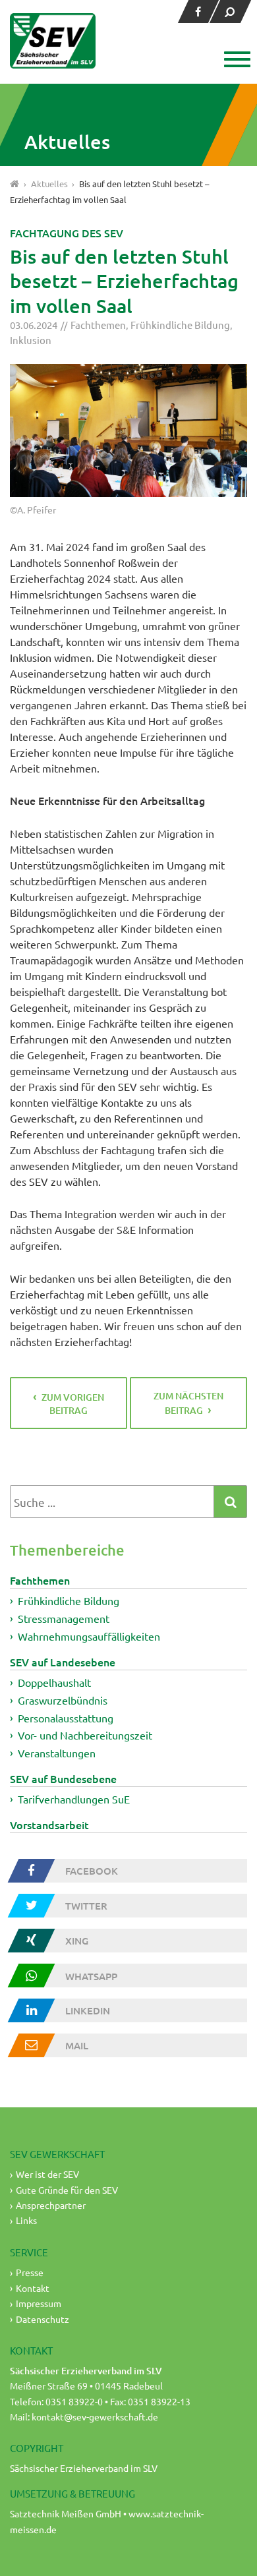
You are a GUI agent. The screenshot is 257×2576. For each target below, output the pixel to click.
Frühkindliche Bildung (180, 325)
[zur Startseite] (53, 41)
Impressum (39, 2303)
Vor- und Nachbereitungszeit (85, 1735)
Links (26, 2220)
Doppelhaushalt (54, 1682)
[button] (236, 61)
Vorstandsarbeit (49, 1825)
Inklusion (31, 340)
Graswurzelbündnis (63, 1700)
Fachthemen (98, 325)
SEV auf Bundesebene (63, 1778)
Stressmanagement (64, 1618)
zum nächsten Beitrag (188, 1403)
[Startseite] (15, 184)
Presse (30, 2272)
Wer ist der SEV (47, 2174)
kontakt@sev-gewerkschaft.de (95, 2416)
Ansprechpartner (51, 2205)
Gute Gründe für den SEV (67, 2190)
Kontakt (33, 2288)
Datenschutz (43, 2319)
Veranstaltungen (57, 1753)
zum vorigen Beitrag (73, 1404)
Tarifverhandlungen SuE (74, 1799)
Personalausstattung (66, 1717)
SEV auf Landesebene (63, 1662)
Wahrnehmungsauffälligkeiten (89, 1636)
